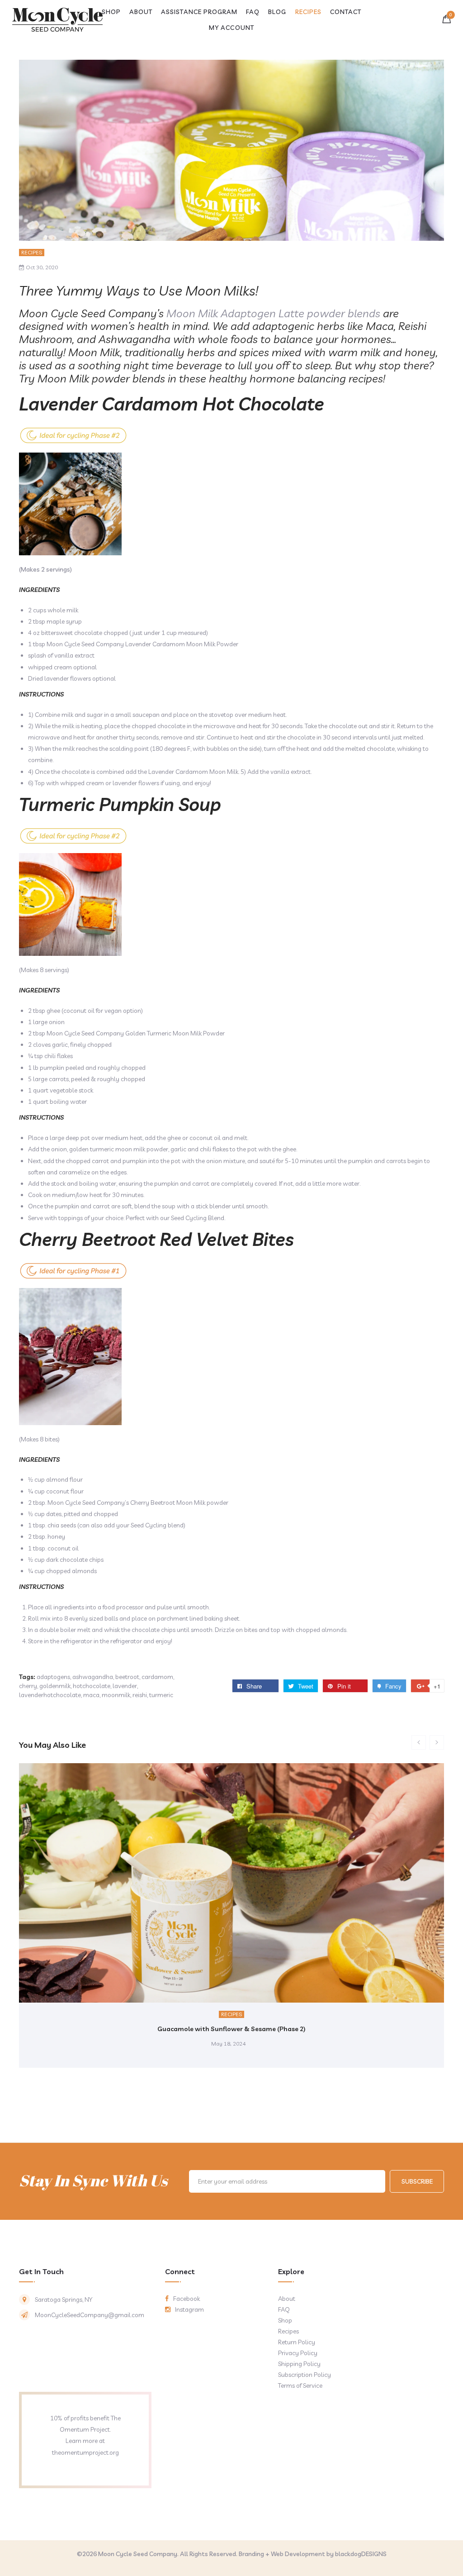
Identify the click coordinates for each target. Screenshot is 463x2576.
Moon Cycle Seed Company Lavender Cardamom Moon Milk (131, 644)
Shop (285, 2320)
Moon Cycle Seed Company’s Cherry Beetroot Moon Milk (127, 1503)
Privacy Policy (298, 2353)
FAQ (284, 2309)
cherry (28, 1686)
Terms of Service (300, 2385)
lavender (125, 1686)
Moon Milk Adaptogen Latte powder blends (273, 313)
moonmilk (116, 1695)
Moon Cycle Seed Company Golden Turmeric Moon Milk (125, 1033)
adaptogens (53, 1677)
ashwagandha (93, 1677)
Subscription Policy (305, 2375)
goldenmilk (55, 1686)
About (287, 2299)
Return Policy (297, 2342)
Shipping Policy (299, 2364)
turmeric (161, 1695)
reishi (140, 1695)
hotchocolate (92, 1686)
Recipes (32, 252)
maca (91, 1695)
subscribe (417, 2181)
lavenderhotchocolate (50, 1695)
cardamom (157, 1677)
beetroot (127, 1677)
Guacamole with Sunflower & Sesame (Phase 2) (231, 2029)
